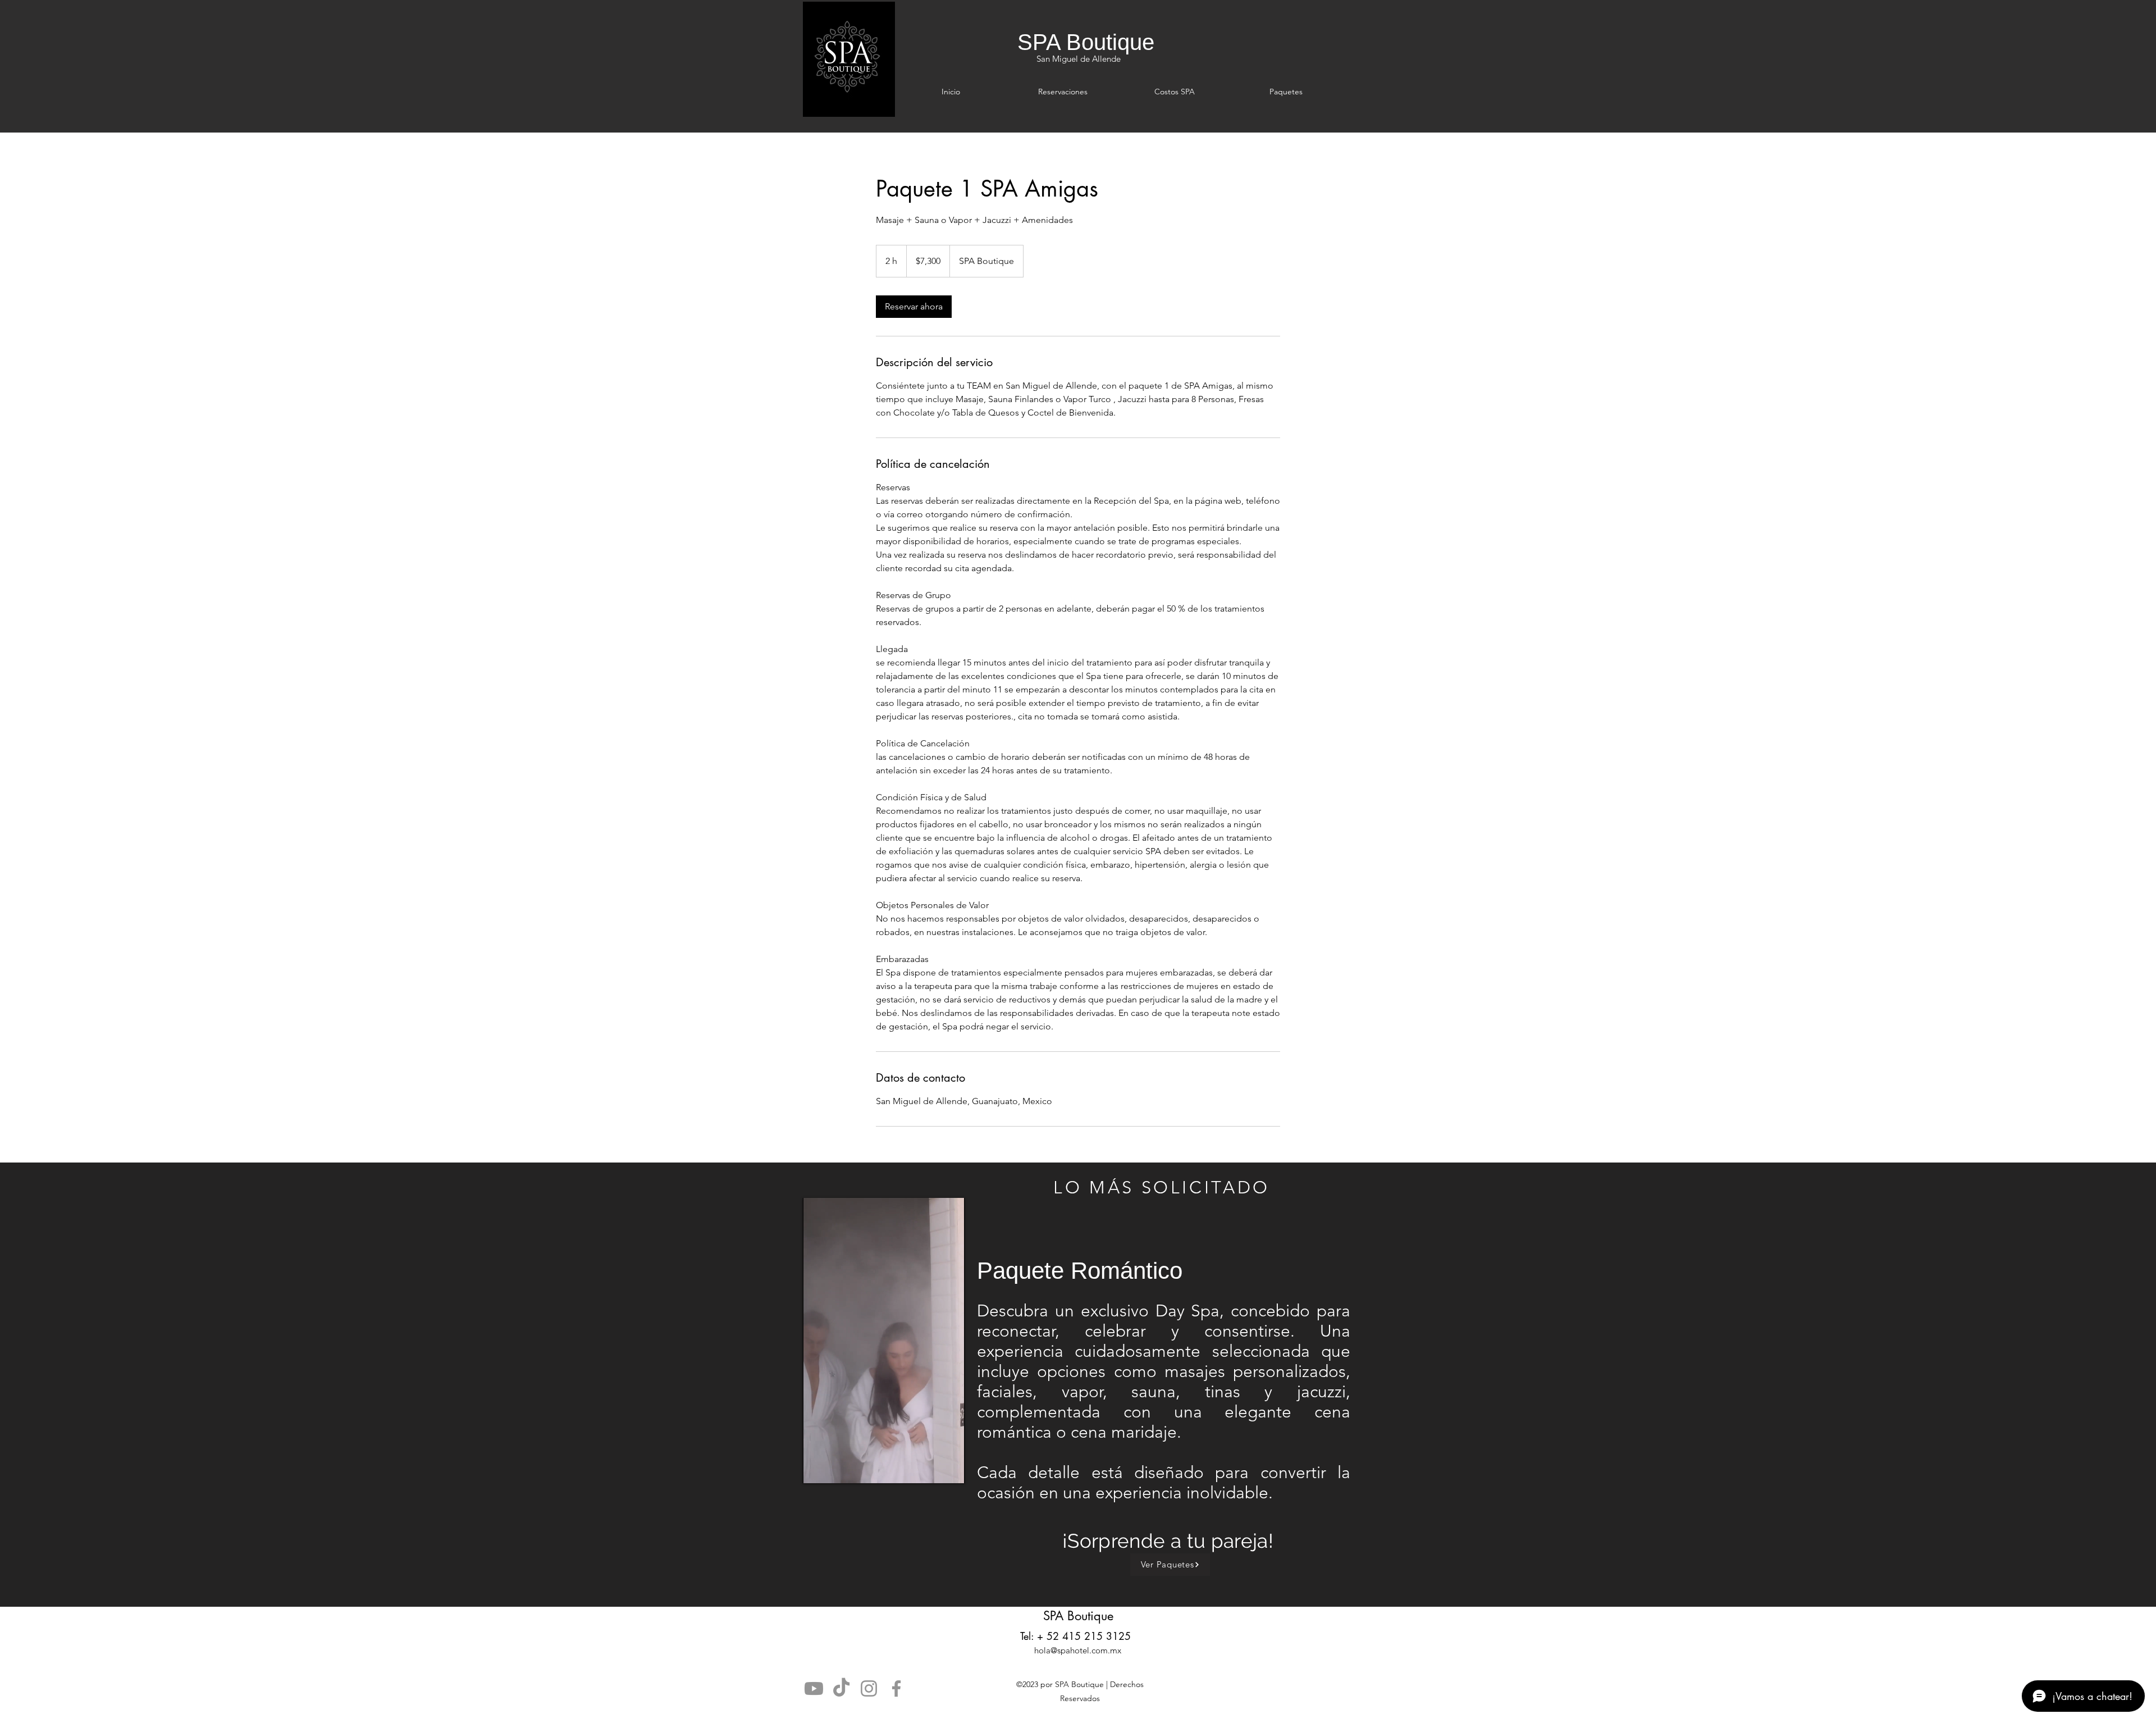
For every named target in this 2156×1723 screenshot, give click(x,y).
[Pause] (817, 1468)
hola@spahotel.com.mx (1078, 1650)
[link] (914, 307)
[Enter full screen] (949, 1468)
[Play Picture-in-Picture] (930, 1468)
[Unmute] (837, 1468)
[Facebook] (896, 1688)
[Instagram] (869, 1688)
